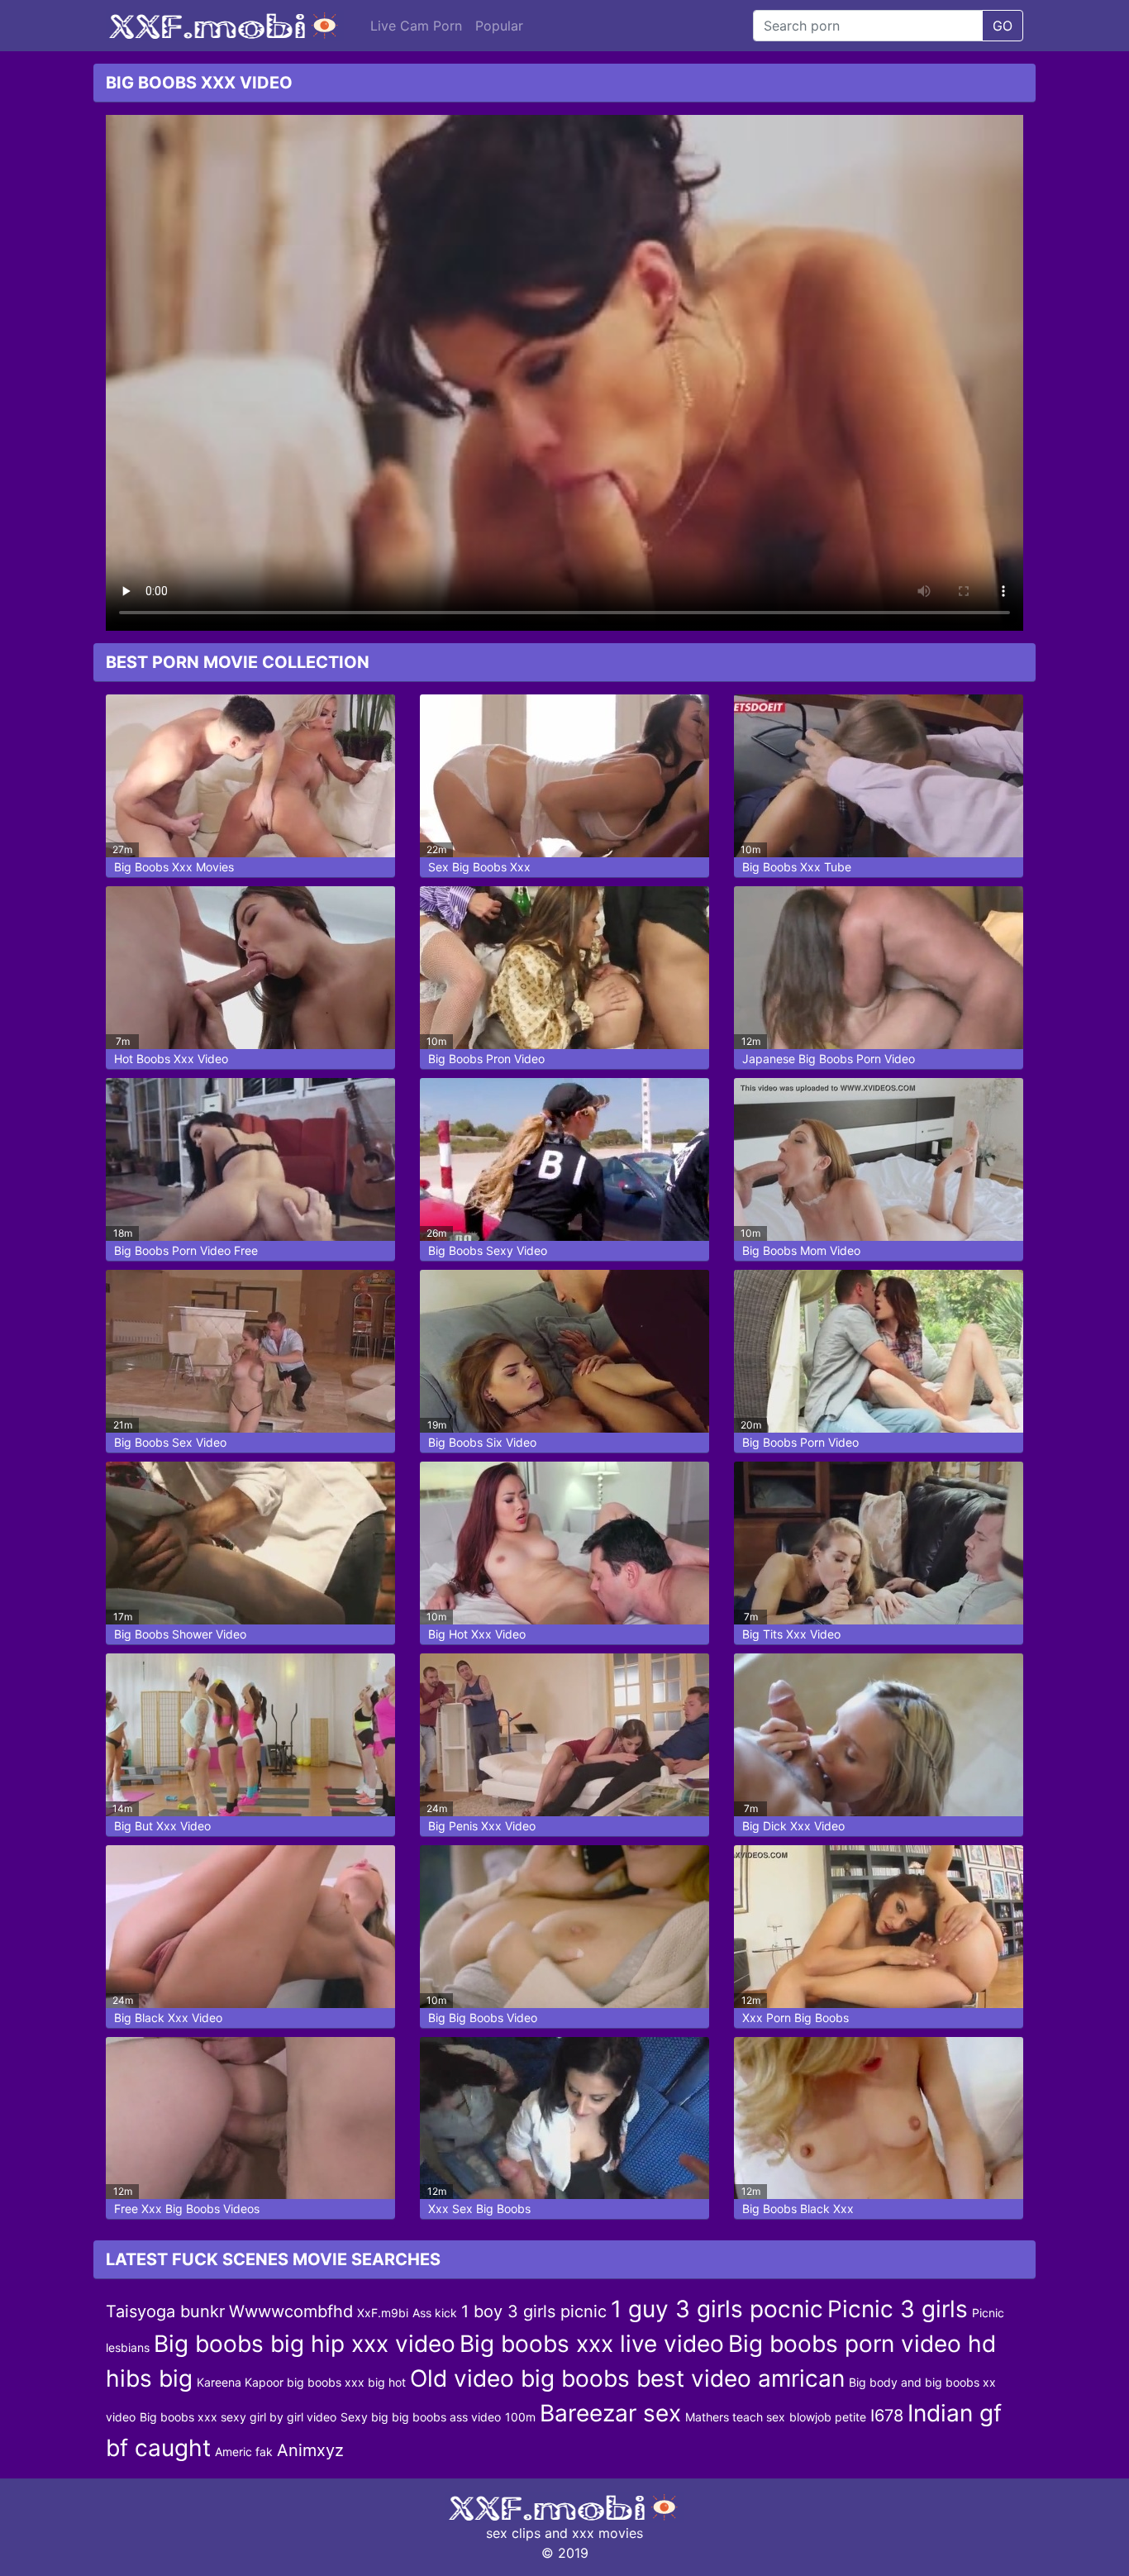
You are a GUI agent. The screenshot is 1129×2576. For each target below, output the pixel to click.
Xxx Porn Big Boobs (796, 2018)
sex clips (513, 2533)
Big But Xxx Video (162, 1826)
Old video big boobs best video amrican (627, 2378)
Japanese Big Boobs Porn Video (829, 1059)
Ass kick (435, 2313)
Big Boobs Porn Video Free (186, 1250)
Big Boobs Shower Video (180, 1634)
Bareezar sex (610, 2413)
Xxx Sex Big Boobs (479, 2209)
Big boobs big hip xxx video (305, 2344)
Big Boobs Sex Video (170, 1442)
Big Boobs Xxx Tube (797, 867)
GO (1003, 26)
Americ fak (244, 2452)
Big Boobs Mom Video (801, 1250)
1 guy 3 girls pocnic (717, 2309)
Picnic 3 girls (898, 2309)
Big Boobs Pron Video (486, 1059)
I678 (887, 2416)
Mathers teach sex (735, 2417)
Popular (499, 26)
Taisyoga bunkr (165, 2311)
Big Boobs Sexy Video (488, 1250)
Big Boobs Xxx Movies (174, 867)
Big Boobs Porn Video (800, 1442)
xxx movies (607, 2533)
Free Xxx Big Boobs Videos (187, 2209)
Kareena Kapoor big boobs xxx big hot (301, 2382)
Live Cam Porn (416, 26)
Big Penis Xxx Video (482, 1826)
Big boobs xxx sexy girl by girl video (238, 2417)
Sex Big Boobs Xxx (479, 867)
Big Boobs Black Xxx (798, 2209)
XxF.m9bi (383, 2313)
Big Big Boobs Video (483, 2018)
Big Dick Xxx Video (793, 1826)
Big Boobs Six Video (482, 1442)
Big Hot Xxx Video (477, 1634)
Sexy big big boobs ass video (421, 2417)
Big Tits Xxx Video (791, 1634)
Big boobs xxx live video (592, 2344)
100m (520, 2417)
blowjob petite (828, 2417)
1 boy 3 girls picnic (534, 2311)
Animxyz (310, 2450)
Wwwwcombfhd (291, 2311)
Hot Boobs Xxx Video (171, 1059)
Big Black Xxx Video (168, 2018)
